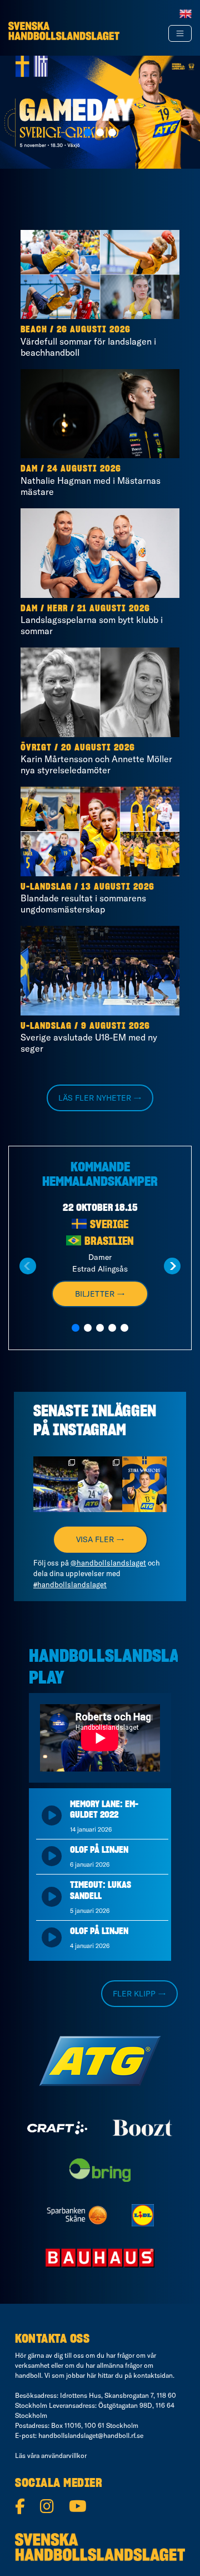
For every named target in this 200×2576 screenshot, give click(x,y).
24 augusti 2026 (84, 469)
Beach (34, 330)
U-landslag (46, 887)
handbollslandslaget (56, 1468)
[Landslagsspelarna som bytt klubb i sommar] (100, 553)
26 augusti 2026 (94, 330)
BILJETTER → (100, 1294)
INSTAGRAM (89, 1431)
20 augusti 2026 (98, 748)
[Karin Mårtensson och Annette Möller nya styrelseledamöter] (100, 692)
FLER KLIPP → (139, 1994)
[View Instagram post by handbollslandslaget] (71, 1505)
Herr (57, 609)
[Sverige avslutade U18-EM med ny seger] (100, 971)
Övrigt (36, 748)
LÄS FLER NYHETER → (100, 1098)
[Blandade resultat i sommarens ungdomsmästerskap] (100, 831)
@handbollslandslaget (108, 1563)
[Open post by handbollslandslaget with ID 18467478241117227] (100, 1484)
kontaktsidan (153, 2375)
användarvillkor (64, 2455)
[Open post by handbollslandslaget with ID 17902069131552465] (144, 1484)
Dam (29, 469)
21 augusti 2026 (114, 609)
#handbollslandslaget (70, 1584)
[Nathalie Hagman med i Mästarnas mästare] (100, 414)
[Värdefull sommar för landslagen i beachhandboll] (100, 275)
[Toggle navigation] (180, 33)
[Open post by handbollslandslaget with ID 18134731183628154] (56, 1484)
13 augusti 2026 (118, 887)
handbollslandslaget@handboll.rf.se (91, 2435)
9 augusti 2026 (116, 1026)
